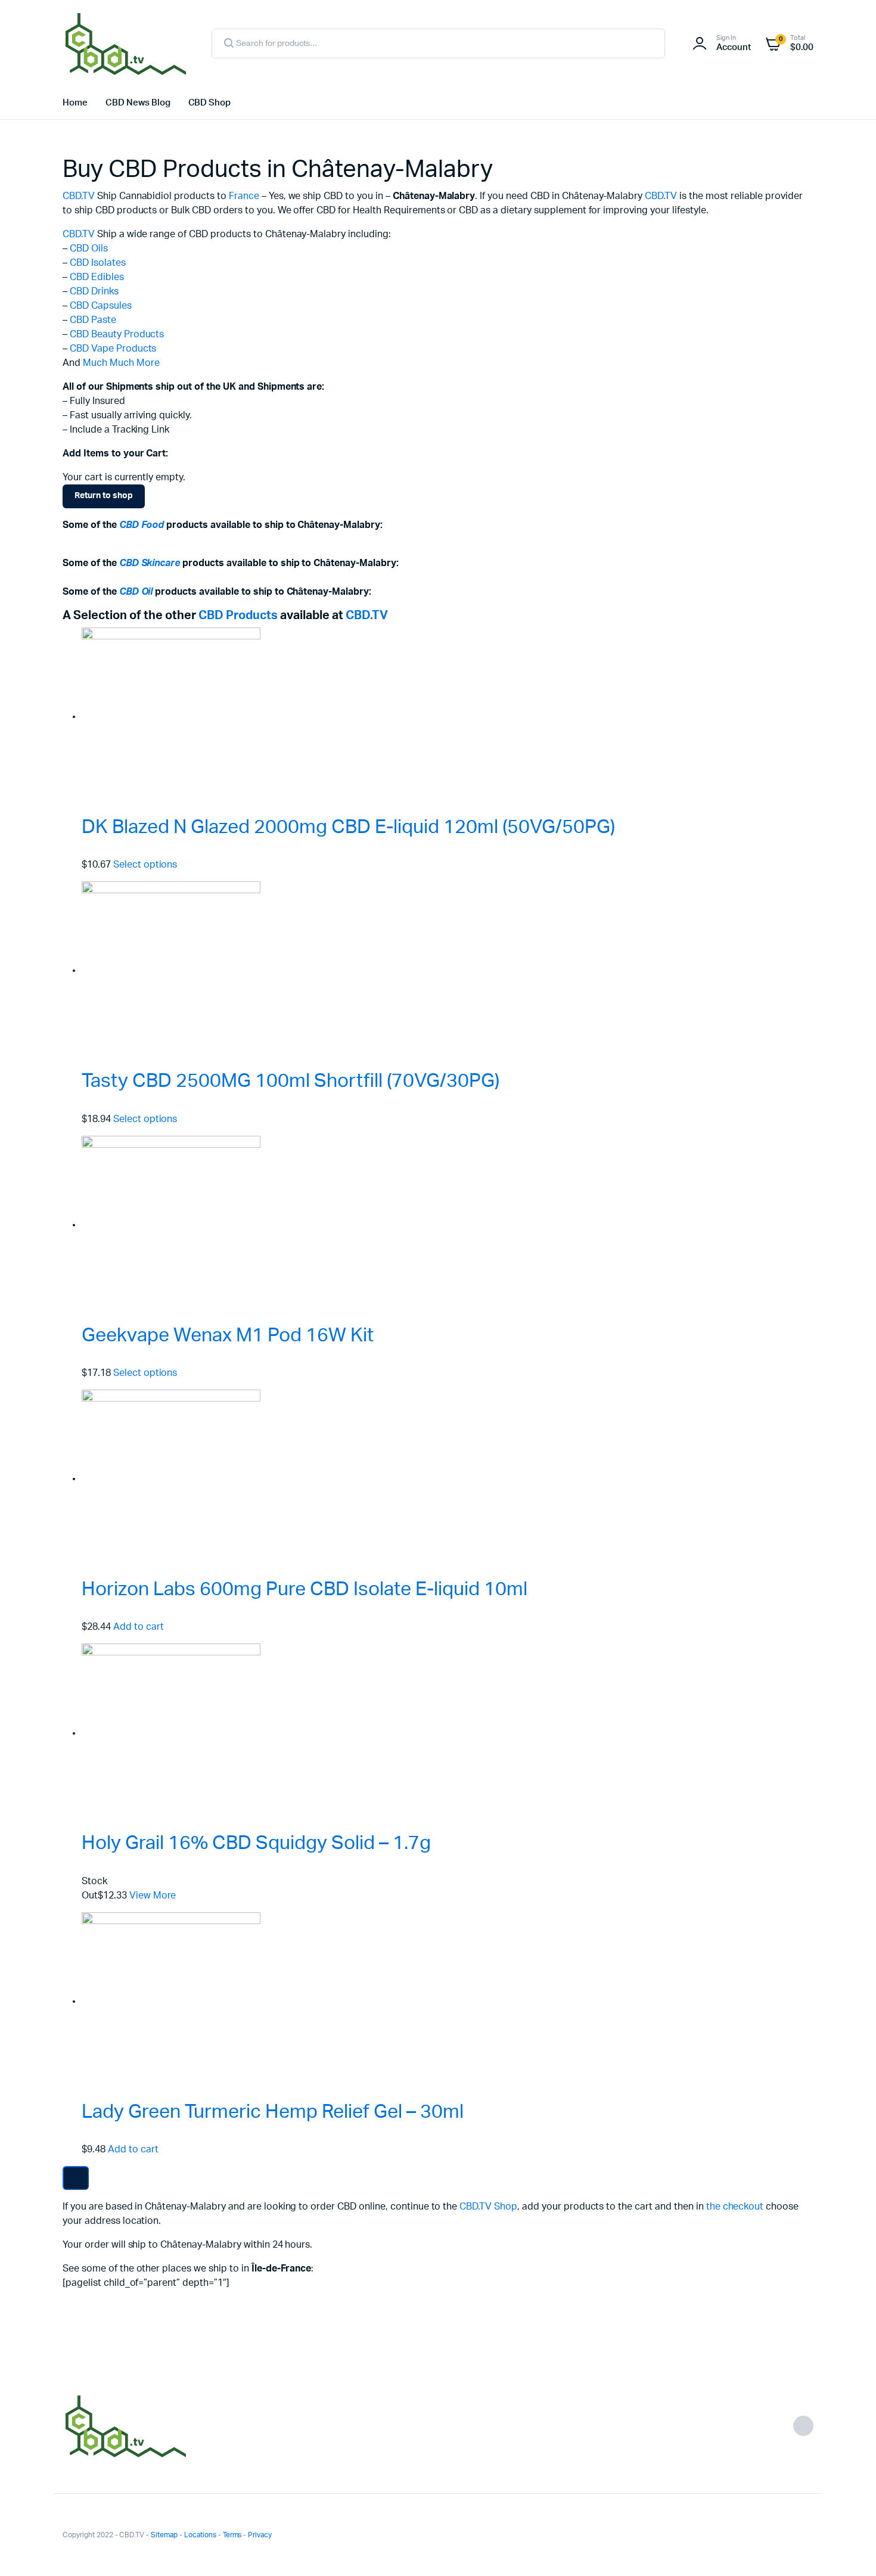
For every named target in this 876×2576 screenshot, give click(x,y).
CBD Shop (210, 103)
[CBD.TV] (125, 43)
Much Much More (121, 363)
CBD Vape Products (113, 349)
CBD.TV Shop (488, 2207)
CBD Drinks (94, 291)
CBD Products (238, 616)
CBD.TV (79, 196)
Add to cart (139, 1627)
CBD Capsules (101, 306)
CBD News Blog (138, 103)
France (244, 196)
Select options (145, 865)
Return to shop (104, 496)
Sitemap (164, 2535)
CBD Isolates (98, 263)
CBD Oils (89, 248)
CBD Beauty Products (117, 334)
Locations (200, 2535)
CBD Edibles (97, 277)
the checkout (735, 2207)
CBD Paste (93, 320)
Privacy (260, 2535)
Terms (232, 2535)
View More (153, 1896)
